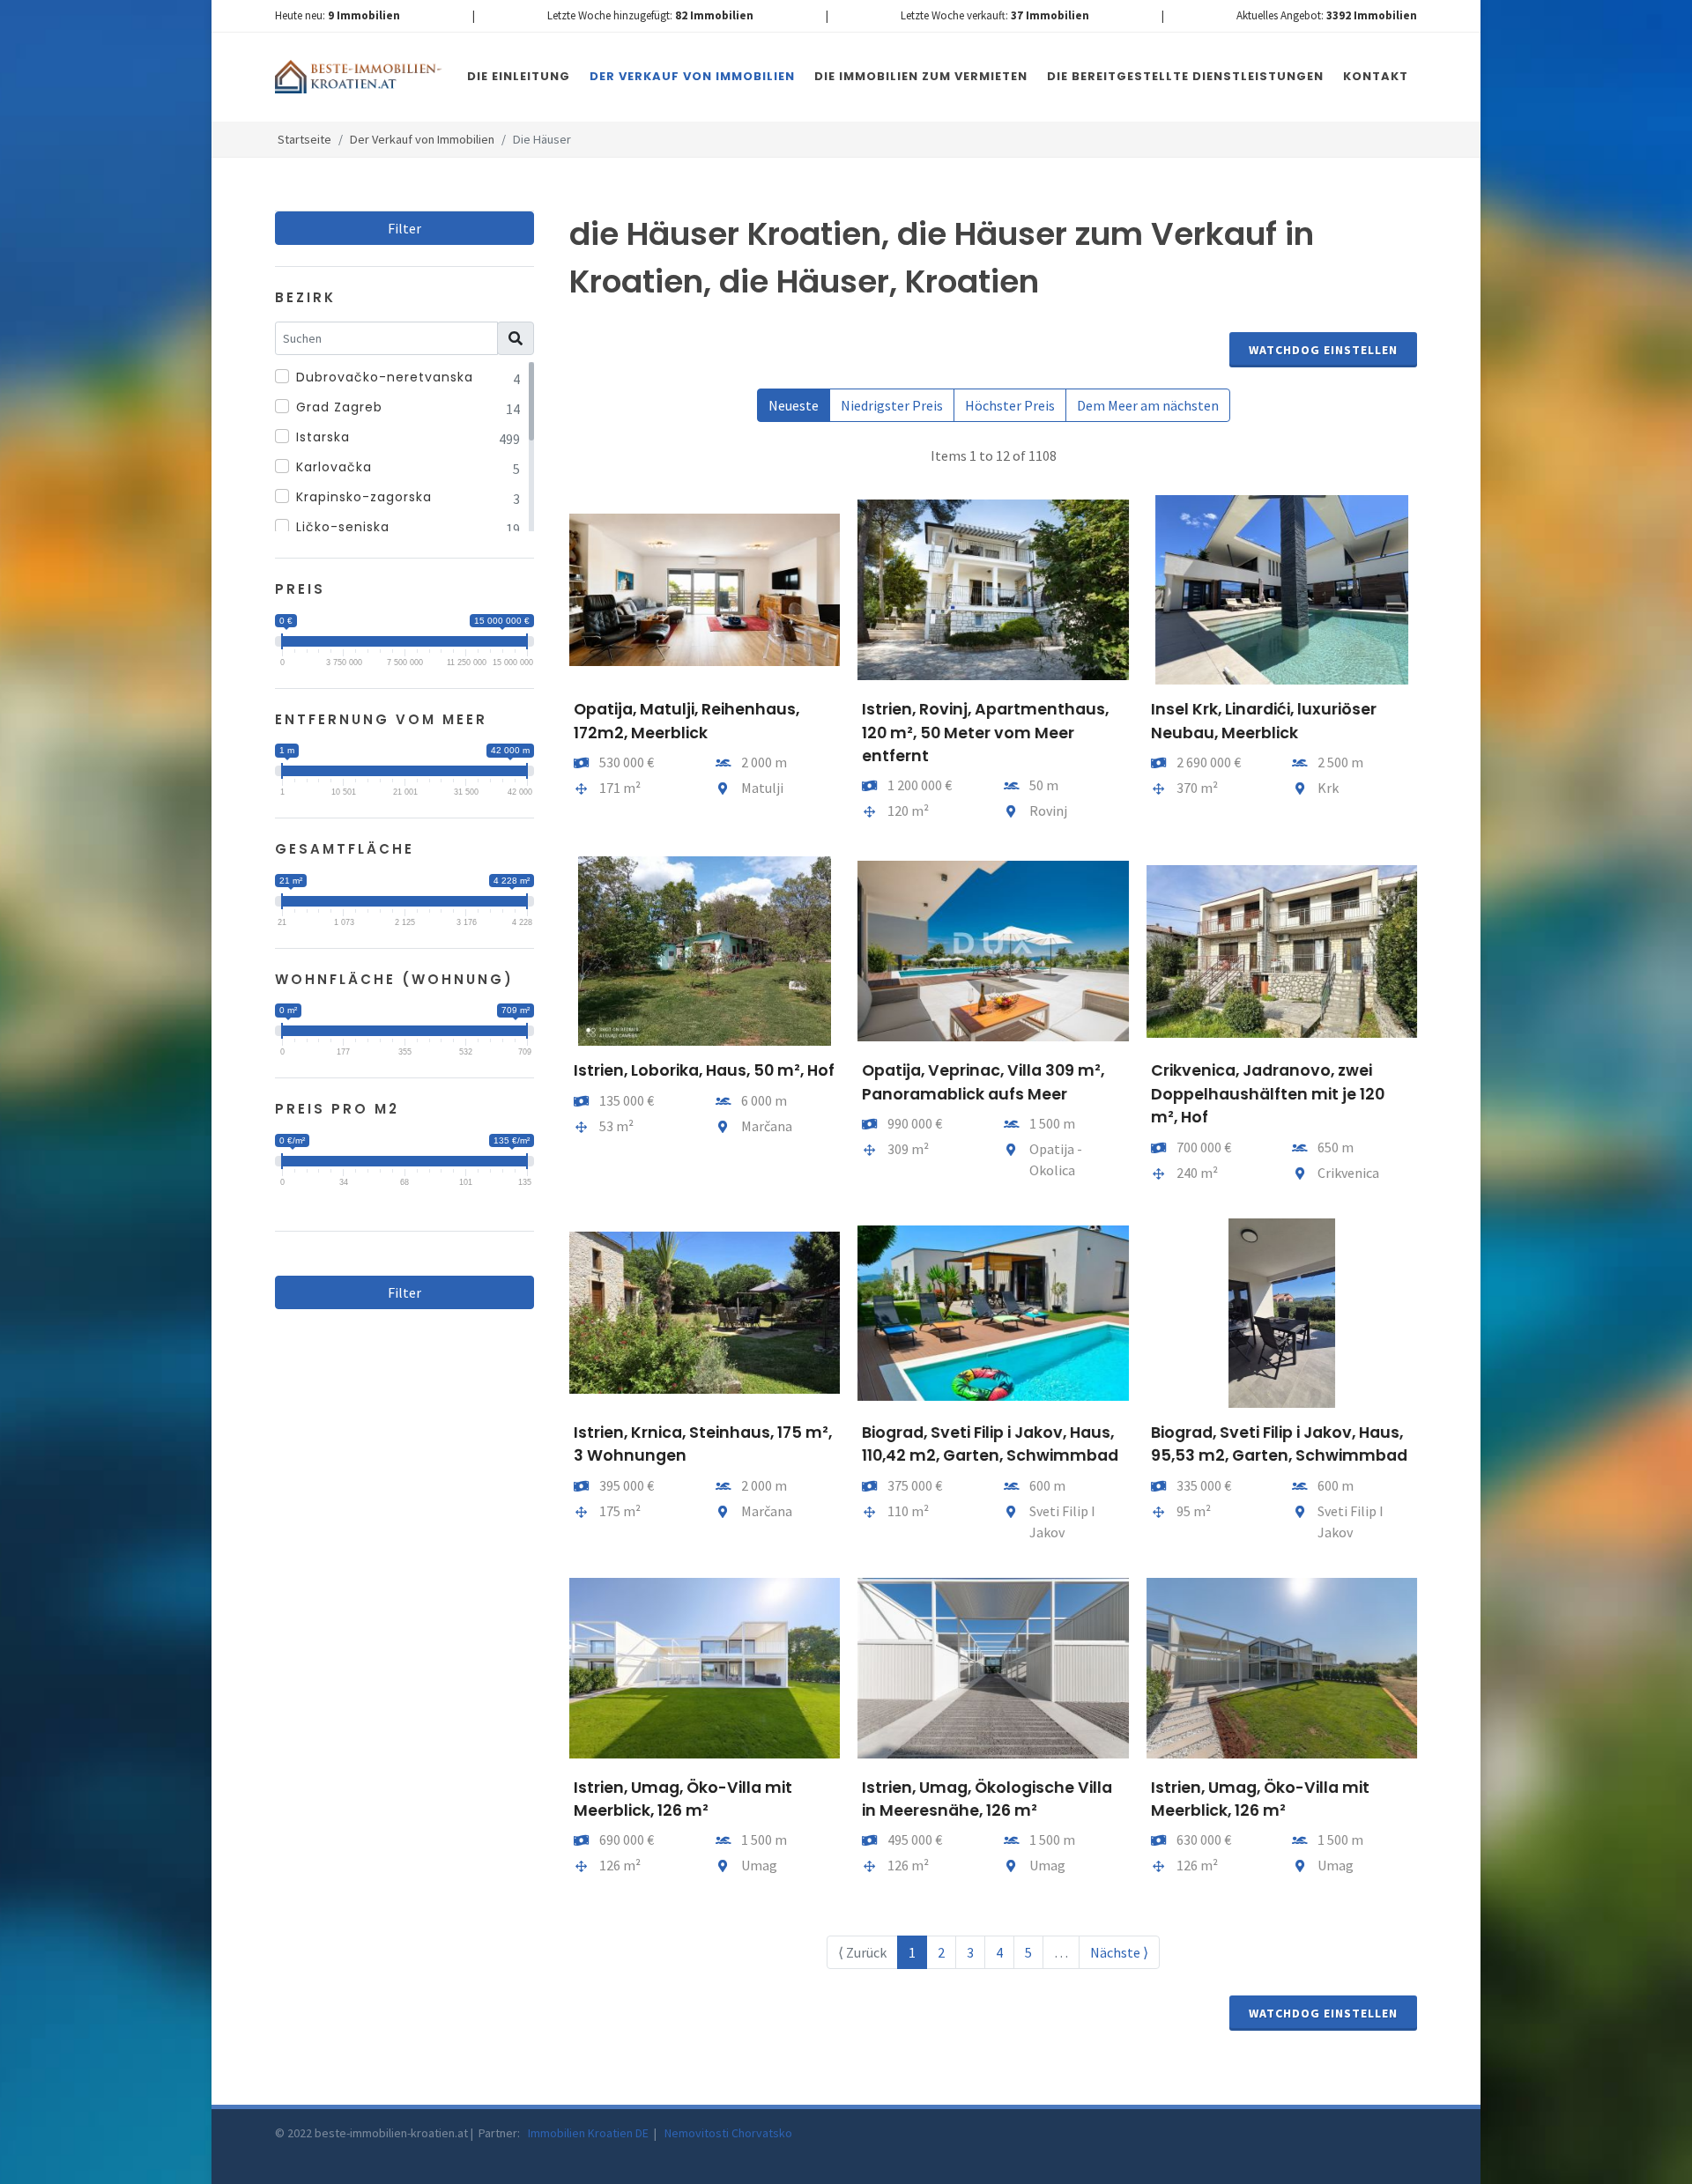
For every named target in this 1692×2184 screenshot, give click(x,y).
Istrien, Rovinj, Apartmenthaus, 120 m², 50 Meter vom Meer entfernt (985, 733)
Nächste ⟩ (1119, 1952)
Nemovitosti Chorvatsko (728, 2133)
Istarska (323, 437)
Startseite (304, 139)
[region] (404, 447)
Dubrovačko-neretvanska (385, 377)
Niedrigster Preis (892, 405)
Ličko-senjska (343, 527)
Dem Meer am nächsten (1148, 405)
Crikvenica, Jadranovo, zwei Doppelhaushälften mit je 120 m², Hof (1268, 1094)
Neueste (794, 405)
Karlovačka (334, 467)
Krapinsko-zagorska (364, 497)
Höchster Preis (1010, 405)
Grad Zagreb (339, 407)
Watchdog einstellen (1323, 350)
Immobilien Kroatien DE (590, 2133)
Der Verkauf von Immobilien (422, 139)
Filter (404, 228)
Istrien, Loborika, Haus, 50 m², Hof (704, 1070)
